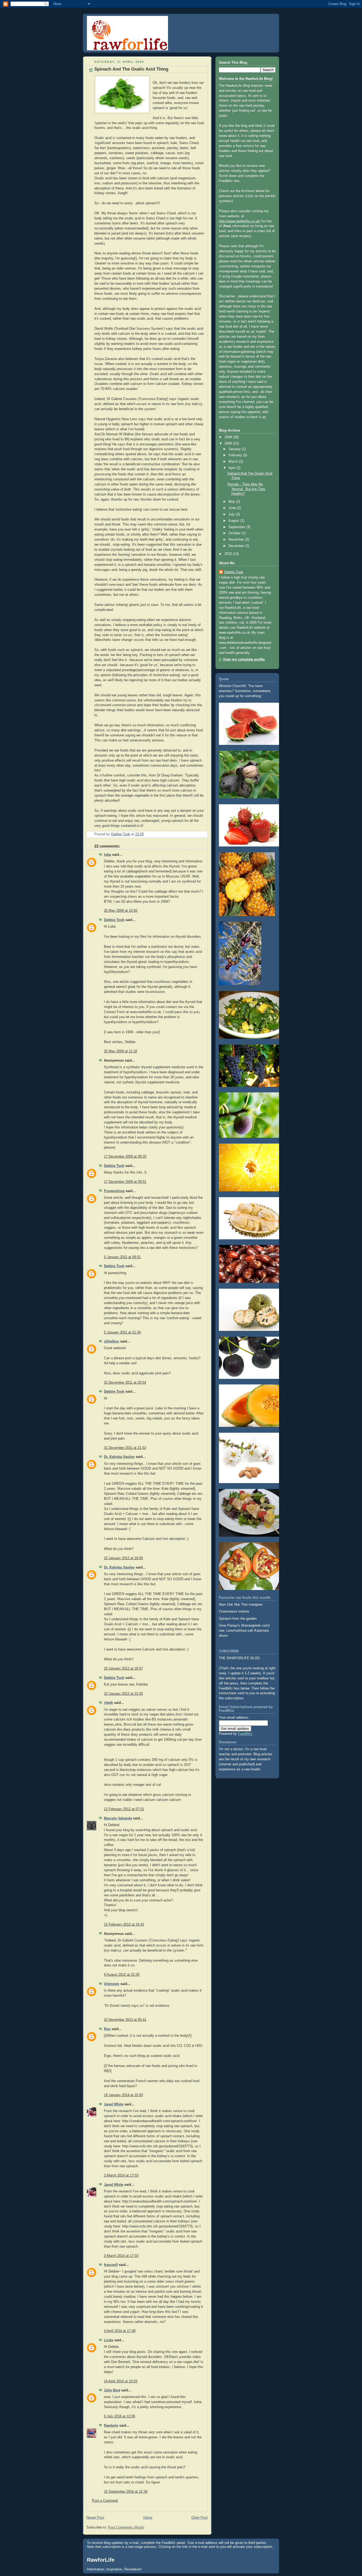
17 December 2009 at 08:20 (125, 1157)
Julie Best (112, 2390)
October (235, 533)
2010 (229, 554)
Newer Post (95, 2518)
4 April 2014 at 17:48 (120, 2331)
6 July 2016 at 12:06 (120, 2416)
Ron (107, 2029)
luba (107, 855)
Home (148, 2518)
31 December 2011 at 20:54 (125, 1383)
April (232, 468)
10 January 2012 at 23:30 (123, 1694)
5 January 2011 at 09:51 (122, 1257)
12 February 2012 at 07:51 (124, 1809)
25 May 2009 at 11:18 (120, 1051)
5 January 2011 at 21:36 (122, 1332)
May (232, 502)
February (236, 455)
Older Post (200, 2518)
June (233, 508)
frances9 (111, 2265)
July (232, 514)
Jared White (114, 2104)
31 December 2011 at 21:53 (125, 1448)
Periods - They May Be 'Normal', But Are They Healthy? (246, 489)
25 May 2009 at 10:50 (121, 911)
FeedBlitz (245, 1734)
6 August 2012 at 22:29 (122, 1975)
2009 (229, 444)
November (237, 540)
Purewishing (114, 1191)
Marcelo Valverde (118, 1818)
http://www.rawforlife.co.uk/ (240, 221)
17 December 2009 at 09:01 (125, 1182)
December (237, 546)
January (235, 449)
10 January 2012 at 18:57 (123, 1669)
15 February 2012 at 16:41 (124, 1925)
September (237, 527)
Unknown (112, 1984)
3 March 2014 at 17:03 (121, 2175)
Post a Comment (105, 2501)
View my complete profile (244, 659)
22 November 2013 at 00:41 (125, 2020)
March (234, 462)
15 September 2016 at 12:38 (126, 2492)
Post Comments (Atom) (126, 2527)
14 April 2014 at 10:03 (121, 2381)
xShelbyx (111, 1341)
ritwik (108, 1703)
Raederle (111, 2426)
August (234, 521)
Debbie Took (114, 920)
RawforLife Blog (121, 23)
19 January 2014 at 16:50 (123, 2095)
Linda (109, 2340)
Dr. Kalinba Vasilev (119, 1457)
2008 (229, 437)
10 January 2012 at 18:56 (123, 1558)
